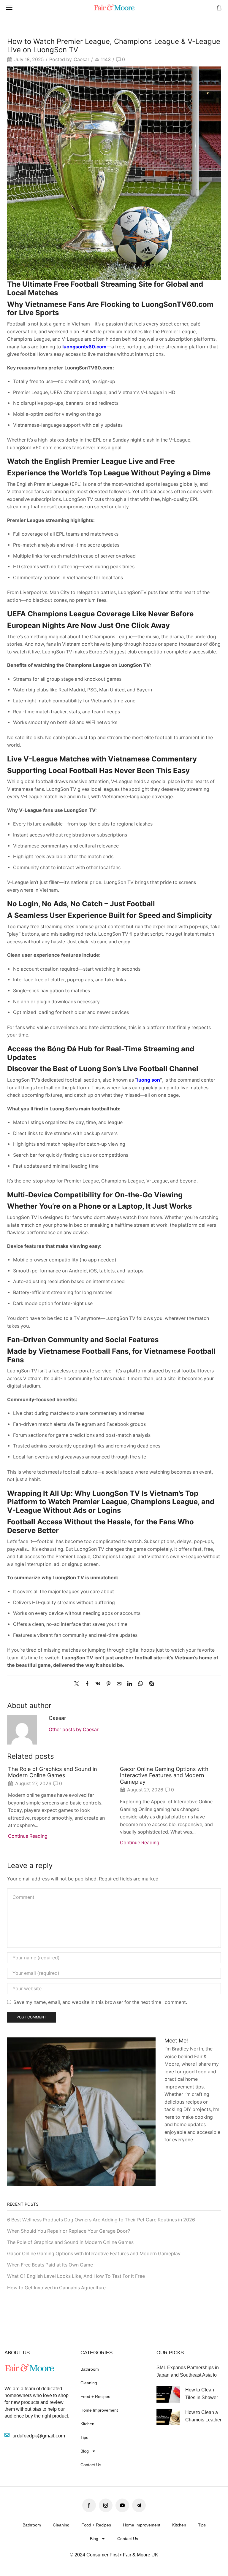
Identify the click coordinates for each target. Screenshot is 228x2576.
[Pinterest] (109, 1684)
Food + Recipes (95, 2396)
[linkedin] (130, 1684)
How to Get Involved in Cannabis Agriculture (56, 2288)
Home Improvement (99, 2410)
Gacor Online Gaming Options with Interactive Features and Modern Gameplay (164, 1775)
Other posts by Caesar (74, 1730)
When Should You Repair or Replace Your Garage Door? (69, 2231)
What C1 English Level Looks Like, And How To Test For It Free (76, 2276)
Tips (84, 2437)
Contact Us (91, 2465)
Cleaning (89, 2383)
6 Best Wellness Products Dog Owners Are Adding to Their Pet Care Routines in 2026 (101, 2220)
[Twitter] (78, 1684)
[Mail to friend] (119, 1684)
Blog (85, 2451)
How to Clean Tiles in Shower (202, 2394)
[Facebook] (87, 1684)
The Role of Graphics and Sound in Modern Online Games (53, 1772)
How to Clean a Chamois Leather (203, 2416)
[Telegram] (139, 2505)
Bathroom (90, 2369)
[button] (9, 8)
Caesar (81, 59)
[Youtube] (122, 2505)
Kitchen (87, 2424)
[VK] (98, 1684)
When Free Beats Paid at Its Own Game (50, 2265)
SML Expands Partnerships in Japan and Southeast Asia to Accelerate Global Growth (188, 2372)
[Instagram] (106, 2505)
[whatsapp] (141, 1684)
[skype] (150, 1684)
